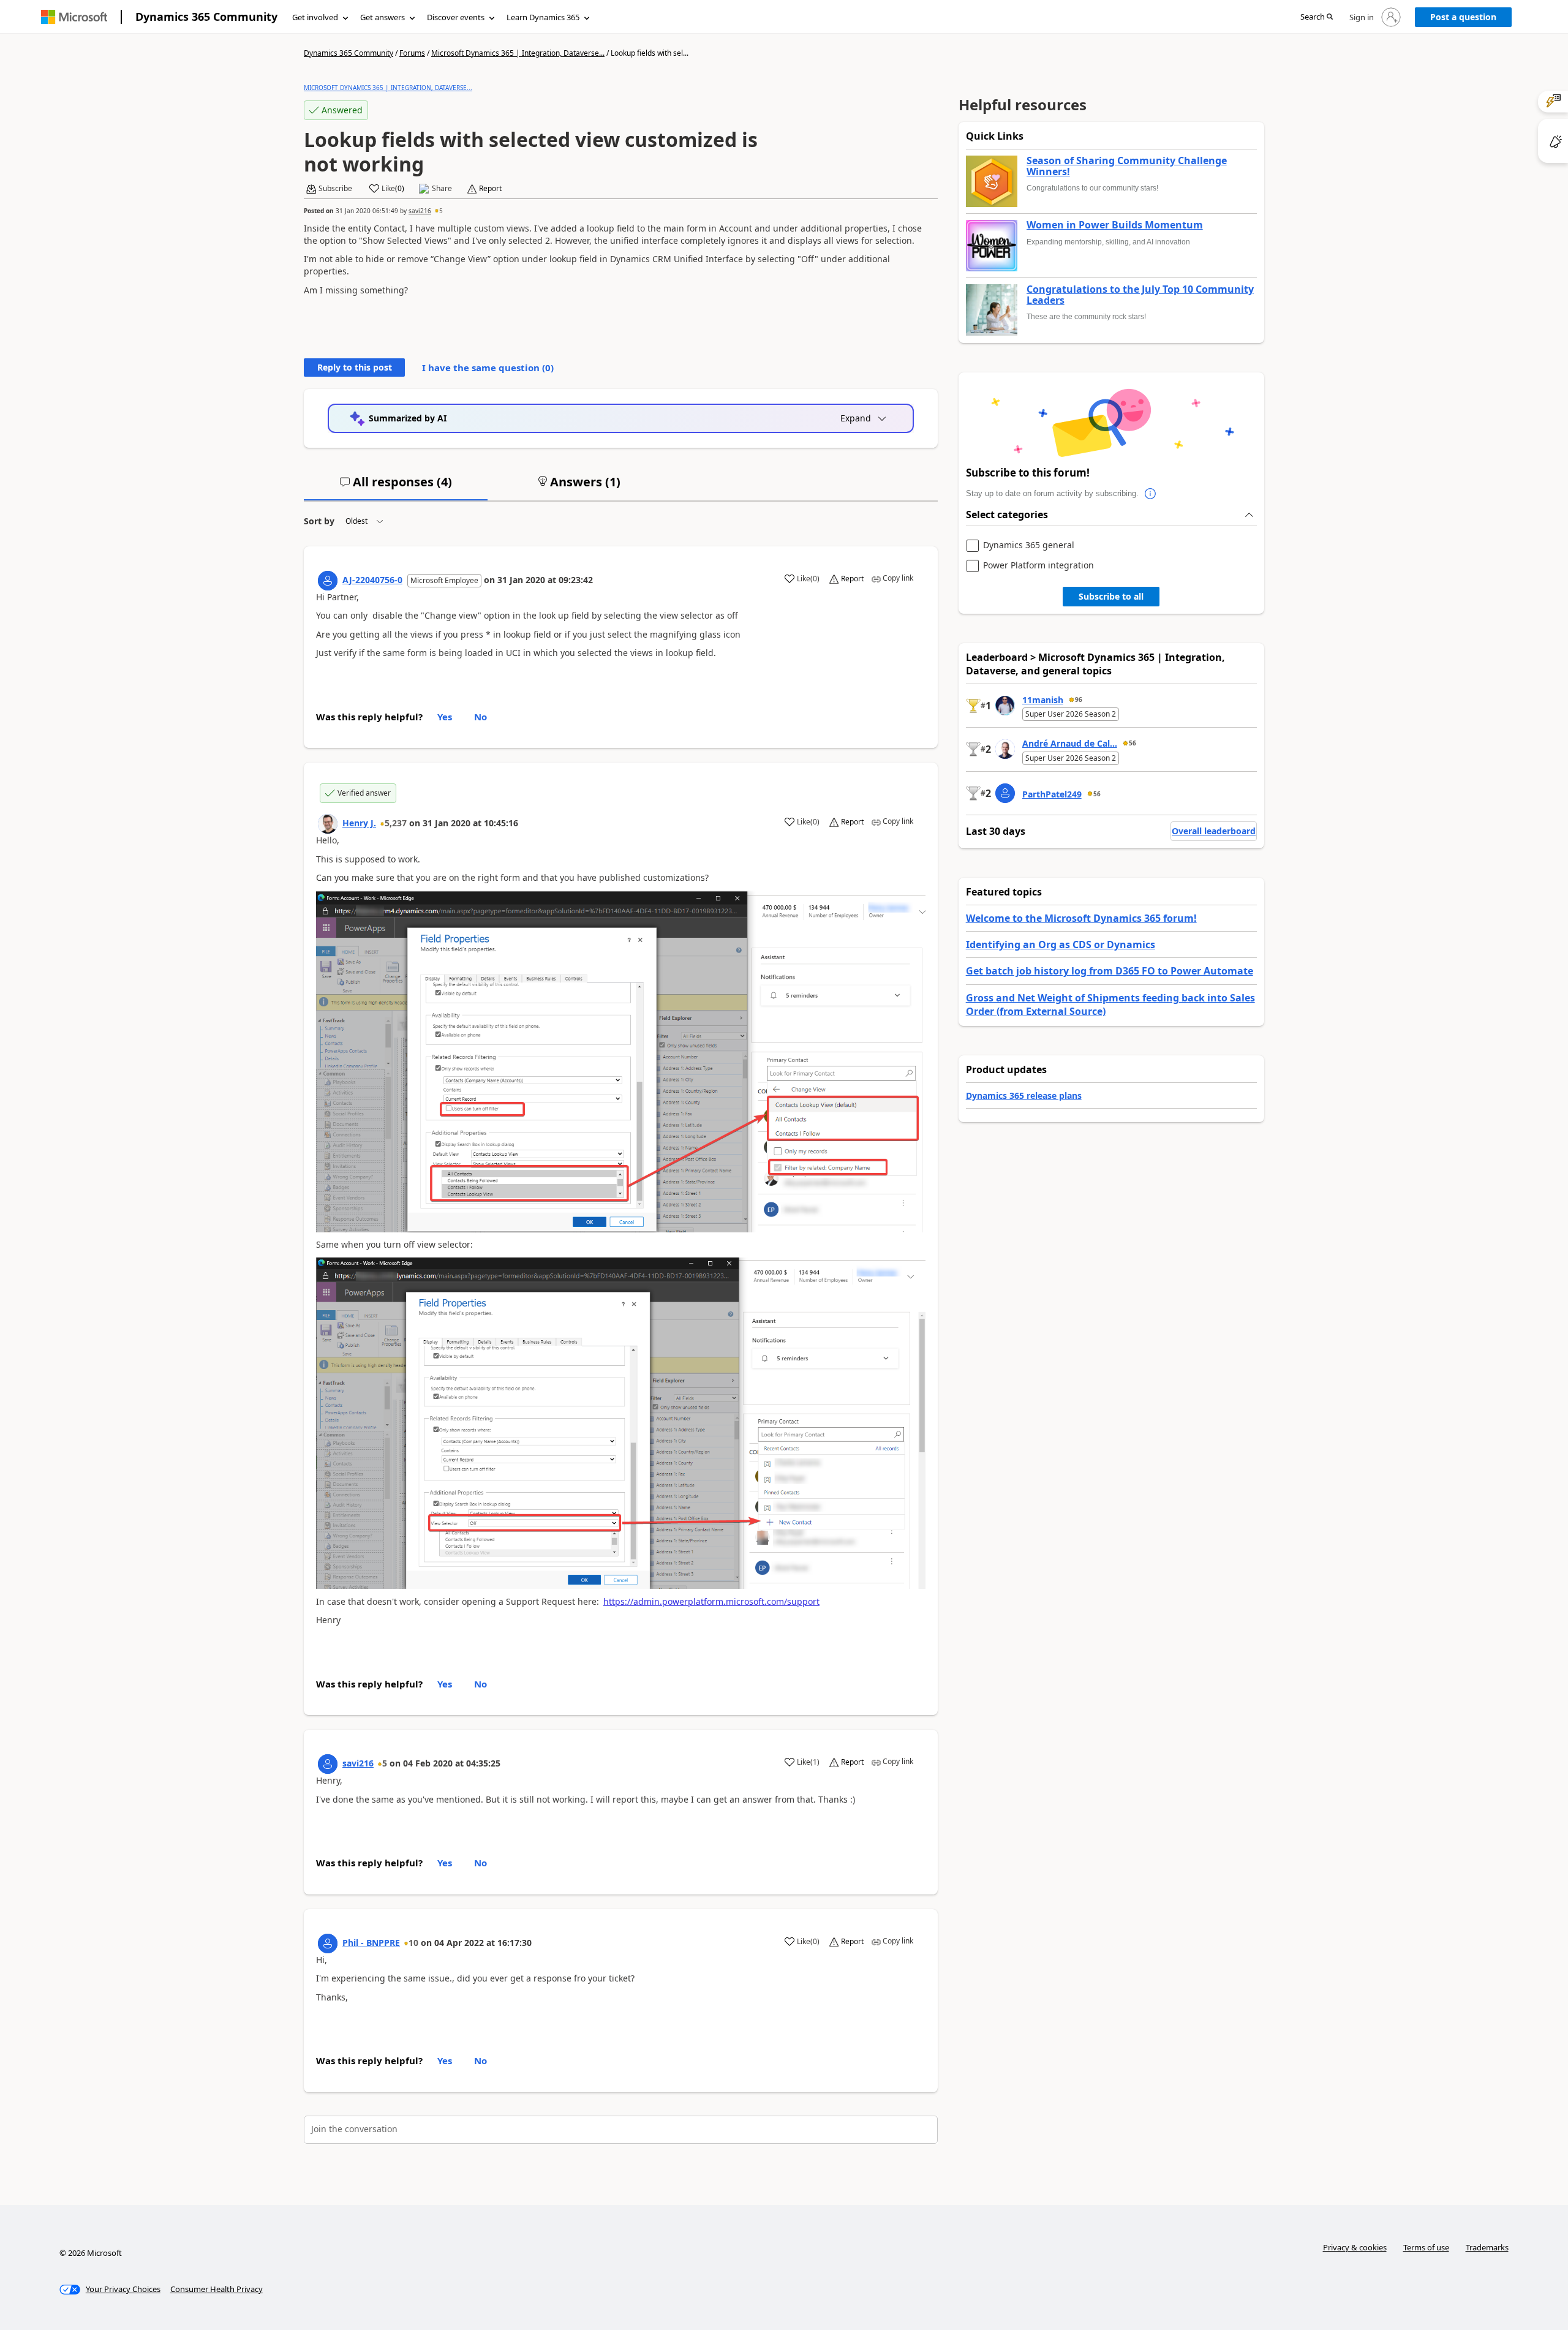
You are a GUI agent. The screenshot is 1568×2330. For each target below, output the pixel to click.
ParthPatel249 (1052, 794)
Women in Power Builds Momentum (1115, 225)
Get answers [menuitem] (383, 17)
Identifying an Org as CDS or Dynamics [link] (1061, 944)
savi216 (420, 211)
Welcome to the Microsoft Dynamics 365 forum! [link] (1081, 918)
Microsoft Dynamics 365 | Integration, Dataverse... (518, 53)
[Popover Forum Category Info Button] (1151, 494)
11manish (1043, 700)
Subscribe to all (1111, 596)
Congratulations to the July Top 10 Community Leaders (1140, 295)
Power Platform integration (1038, 566)
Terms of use (1426, 2247)
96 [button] (1079, 699)
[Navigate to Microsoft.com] (74, 17)
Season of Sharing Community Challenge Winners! (1127, 166)
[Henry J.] (328, 824)
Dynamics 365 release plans (1024, 1095)
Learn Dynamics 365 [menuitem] (543, 17)
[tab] (396, 487)
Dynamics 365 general (1029, 545)
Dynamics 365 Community (206, 17)
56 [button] (1133, 743)
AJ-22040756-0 (372, 580)
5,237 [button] (396, 823)
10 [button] (413, 1943)
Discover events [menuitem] (456, 17)
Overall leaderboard (1214, 831)
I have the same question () (488, 368)
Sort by (319, 521)
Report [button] (490, 189)
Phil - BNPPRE (371, 1943)
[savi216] (328, 1764)
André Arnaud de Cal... (1070, 743)
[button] (1317, 17)
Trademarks (1487, 2247)
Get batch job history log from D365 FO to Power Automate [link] (1110, 971)
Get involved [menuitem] (315, 17)
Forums (412, 53)
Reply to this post (355, 367)
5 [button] (441, 211)
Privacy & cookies (1355, 2247)
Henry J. (359, 823)
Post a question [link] (1463, 17)
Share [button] (442, 189)
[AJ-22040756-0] (328, 581)
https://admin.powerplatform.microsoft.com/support (711, 1601)
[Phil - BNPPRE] (328, 1944)
